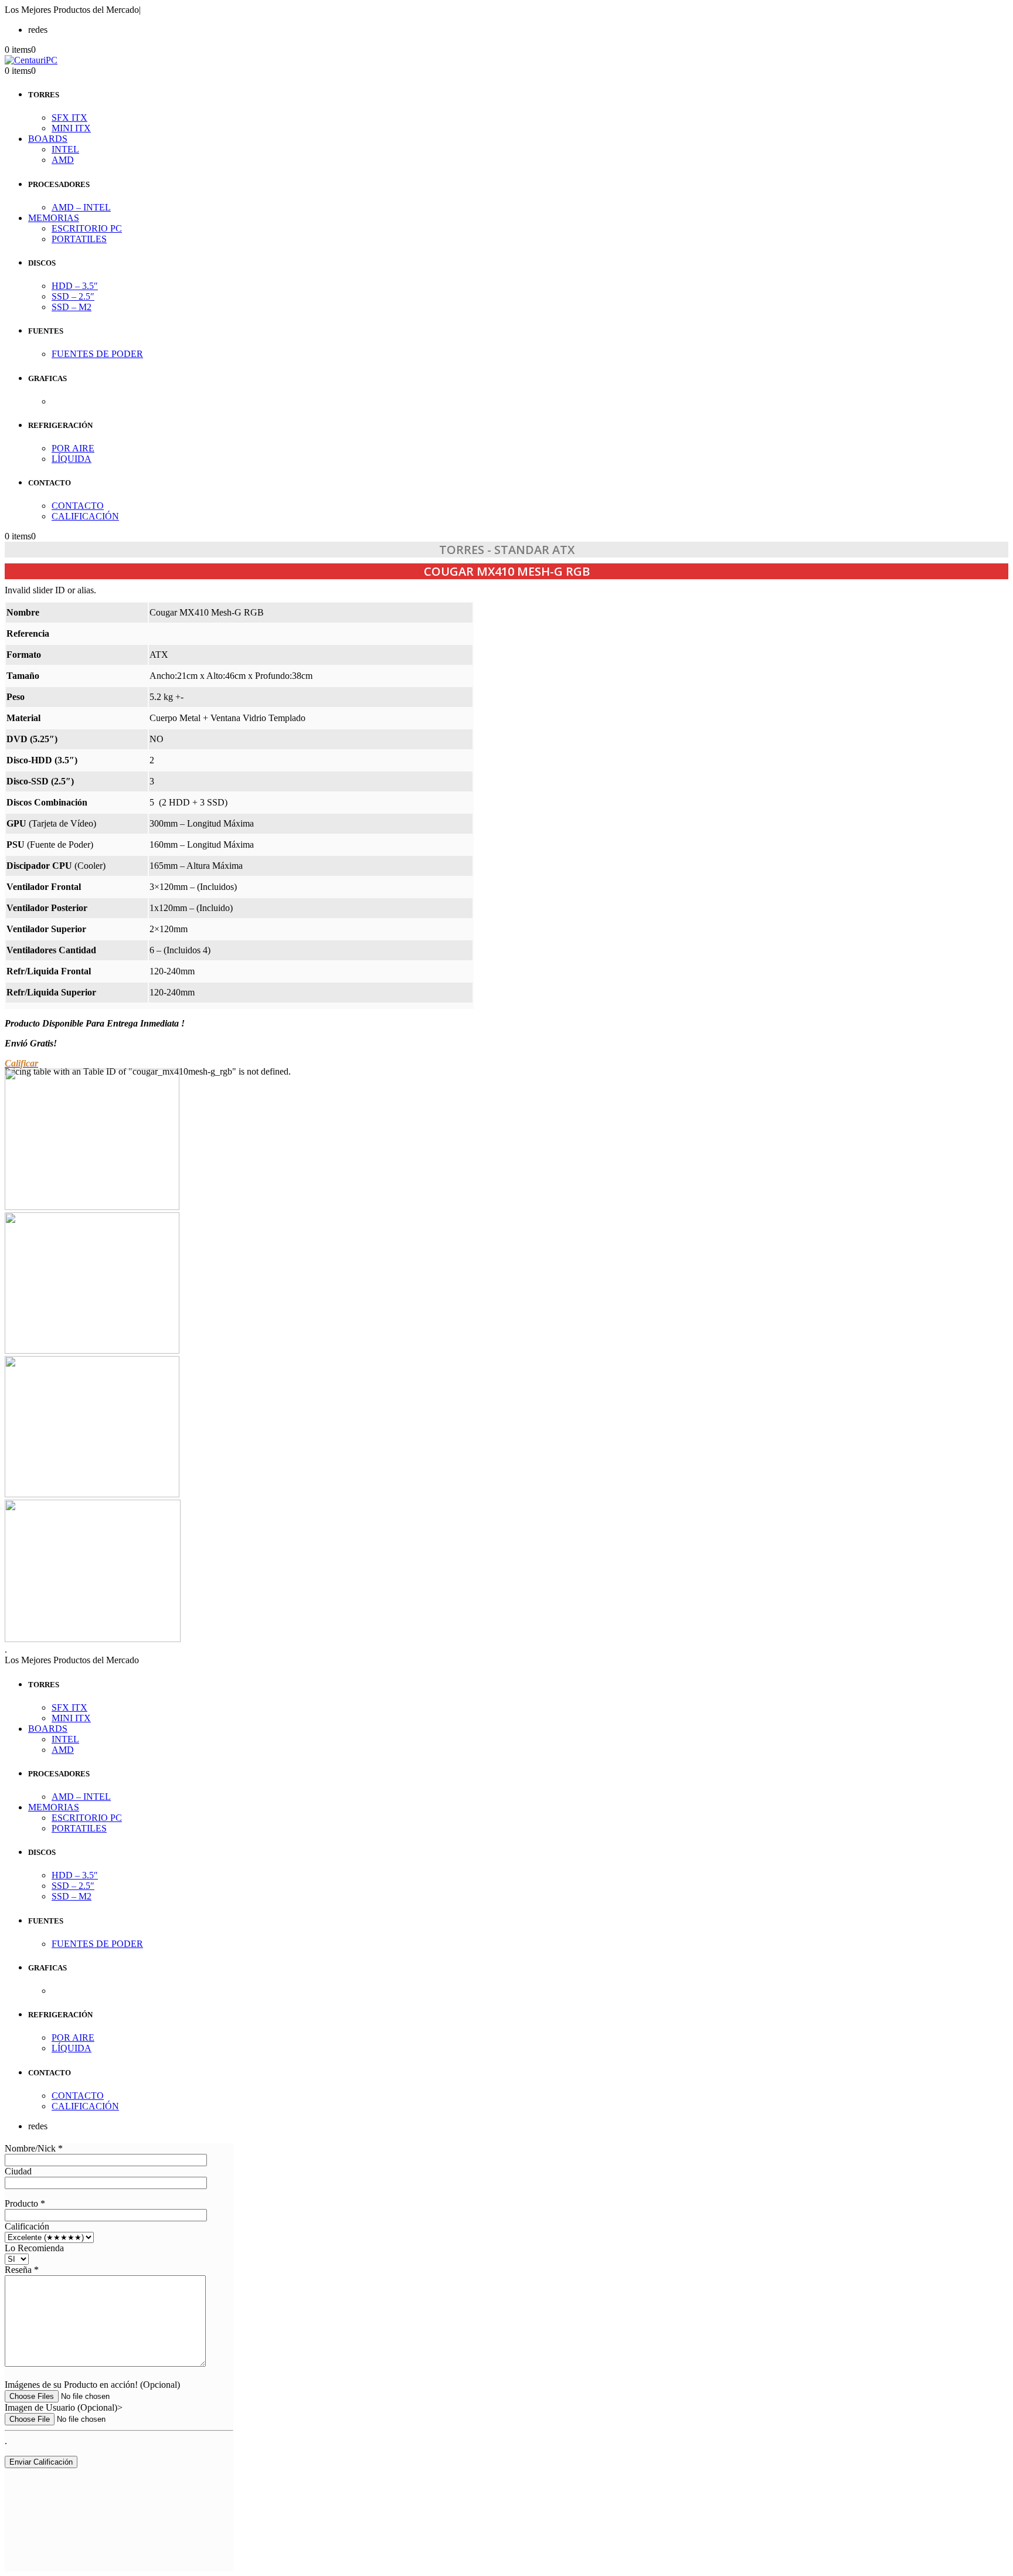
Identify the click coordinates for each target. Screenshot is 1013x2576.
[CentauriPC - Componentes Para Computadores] (31, 60)
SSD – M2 (72, 307)
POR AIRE (73, 448)
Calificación (27, 2226)
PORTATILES (79, 239)
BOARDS (48, 139)
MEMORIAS (54, 218)
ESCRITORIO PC (87, 228)
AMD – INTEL (81, 207)
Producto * (25, 2203)
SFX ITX (69, 118)
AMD (63, 160)
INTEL (65, 149)
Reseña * (22, 2270)
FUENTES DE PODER (97, 354)
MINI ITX (71, 128)
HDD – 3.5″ (75, 286)
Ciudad (18, 2171)
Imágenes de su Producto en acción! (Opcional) (92, 2385)
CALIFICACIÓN (85, 516)
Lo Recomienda (34, 2248)
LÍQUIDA (72, 459)
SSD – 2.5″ (73, 296)
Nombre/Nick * (34, 2148)
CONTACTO (78, 506)
